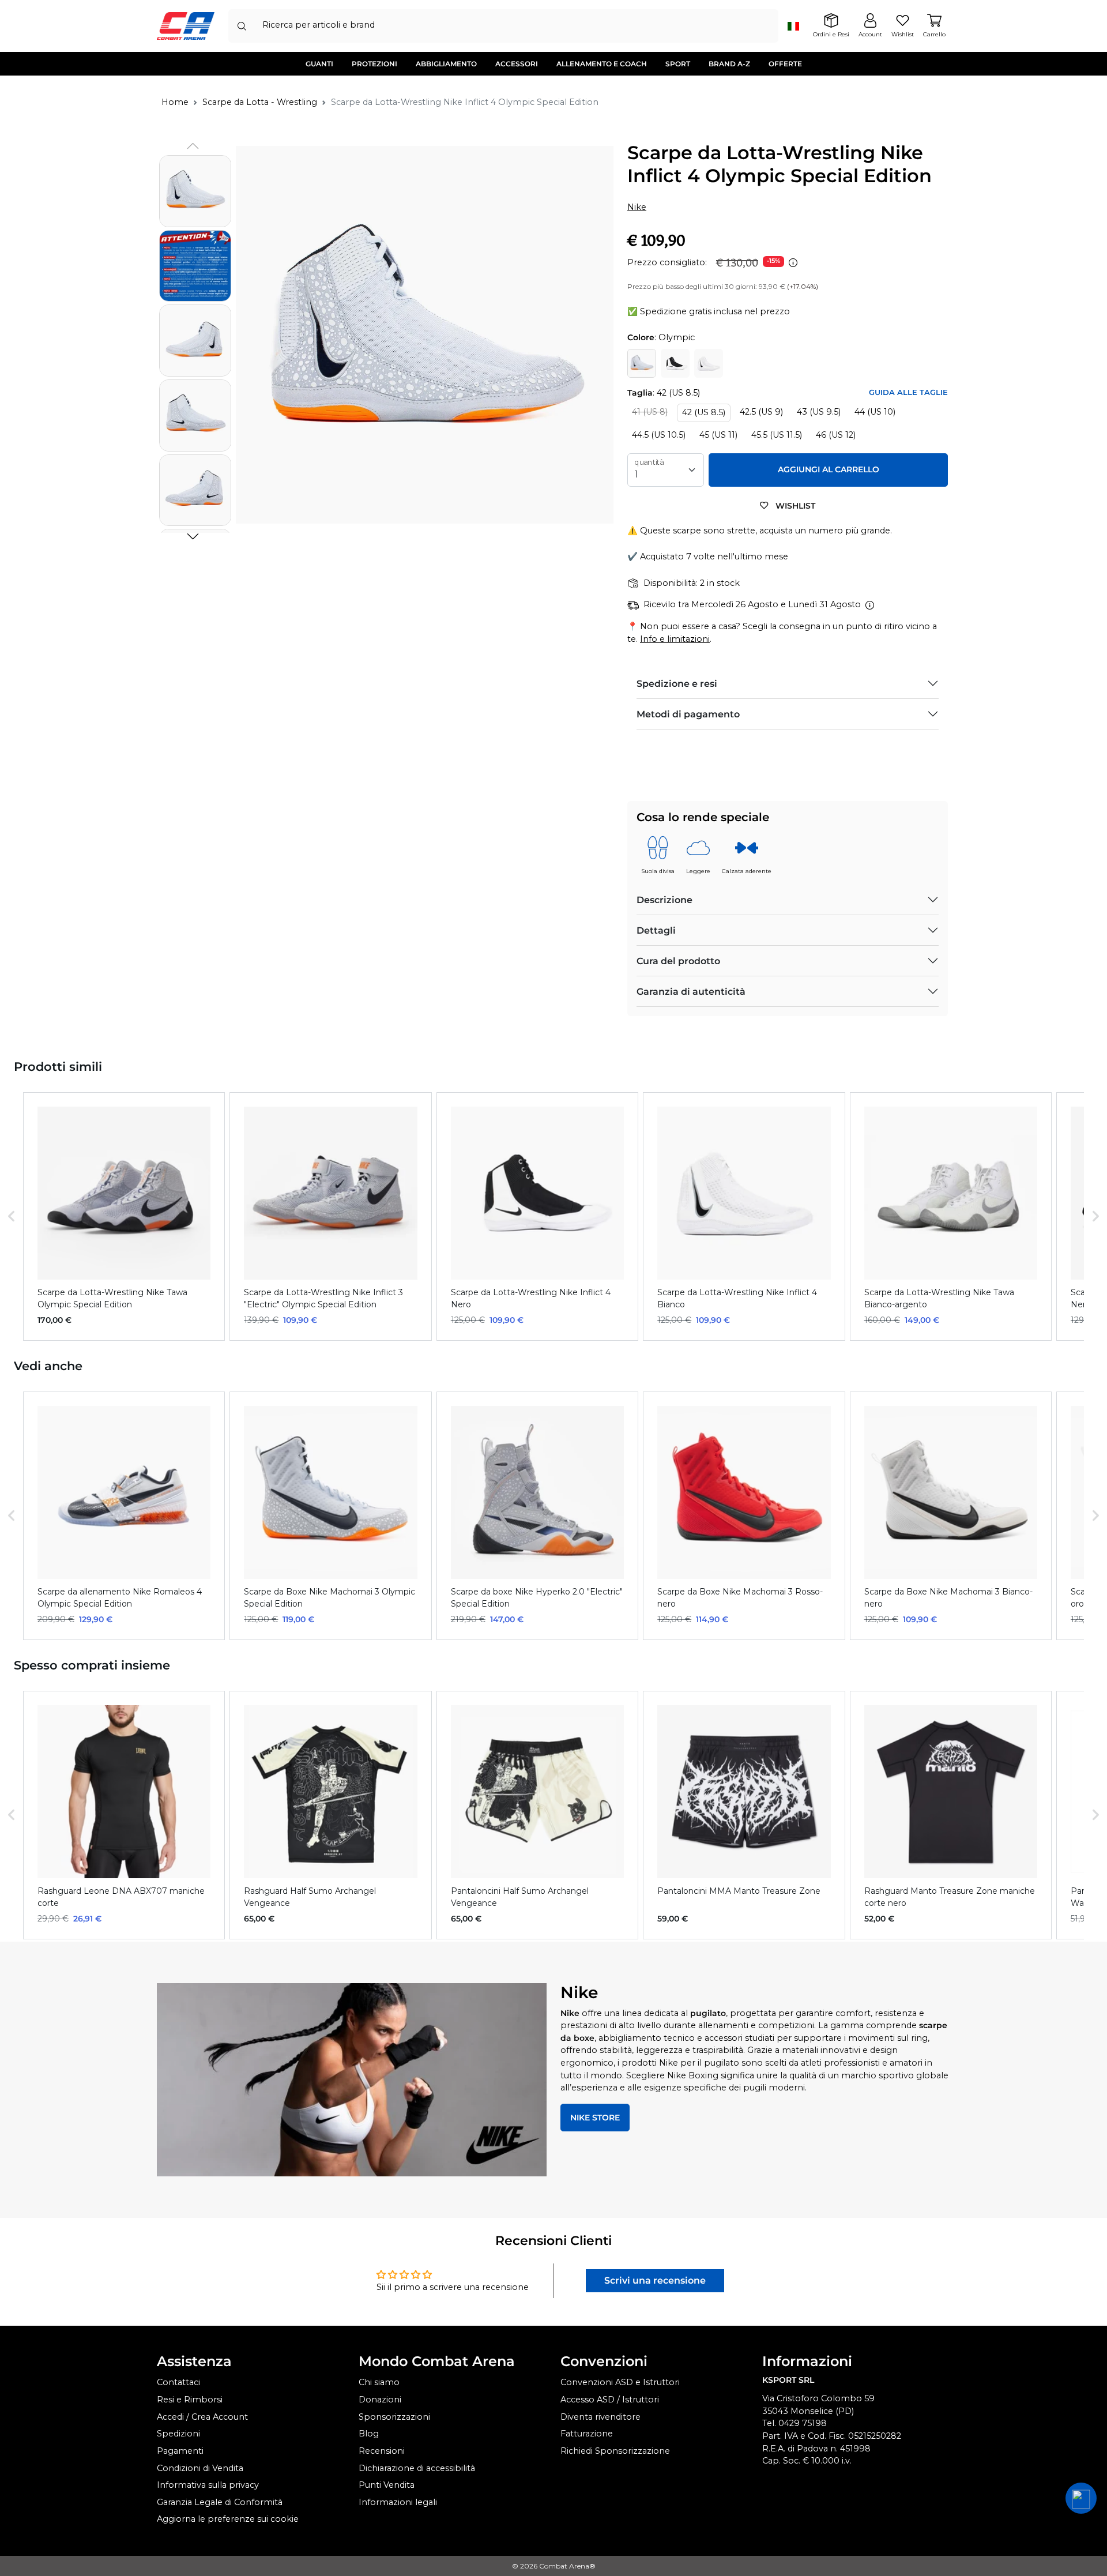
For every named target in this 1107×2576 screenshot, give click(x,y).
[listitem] (124, 1216)
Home (175, 102)
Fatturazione (587, 2434)
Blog (369, 2434)
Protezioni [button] (374, 64)
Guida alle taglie (908, 392)
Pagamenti (180, 2451)
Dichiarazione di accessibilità (417, 2468)
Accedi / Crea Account (202, 2417)
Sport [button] (678, 64)
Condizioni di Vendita (200, 2468)
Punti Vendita (387, 2485)
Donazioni (380, 2400)
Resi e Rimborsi (190, 2400)
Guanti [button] (319, 64)
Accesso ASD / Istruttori (610, 2400)
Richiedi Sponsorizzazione (615, 2451)
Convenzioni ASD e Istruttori (620, 2382)
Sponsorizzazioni (394, 2417)
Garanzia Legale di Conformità (220, 2502)
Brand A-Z (729, 64)
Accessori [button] (517, 64)
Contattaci (178, 2382)
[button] (193, 536)
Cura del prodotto (678, 961)
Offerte (785, 64)
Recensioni (382, 2451)
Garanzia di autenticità (691, 992)
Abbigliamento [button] (446, 64)
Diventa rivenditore (600, 2417)
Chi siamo (379, 2382)
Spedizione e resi (677, 684)
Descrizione (664, 900)
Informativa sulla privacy (208, 2485)
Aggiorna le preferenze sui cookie (228, 2519)
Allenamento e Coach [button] (602, 64)
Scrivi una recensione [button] (655, 2280)
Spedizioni (178, 2434)
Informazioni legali (398, 2502)
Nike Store (595, 2118)
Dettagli (656, 930)
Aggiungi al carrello (829, 469)
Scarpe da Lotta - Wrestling (260, 102)
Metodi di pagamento (688, 714)
